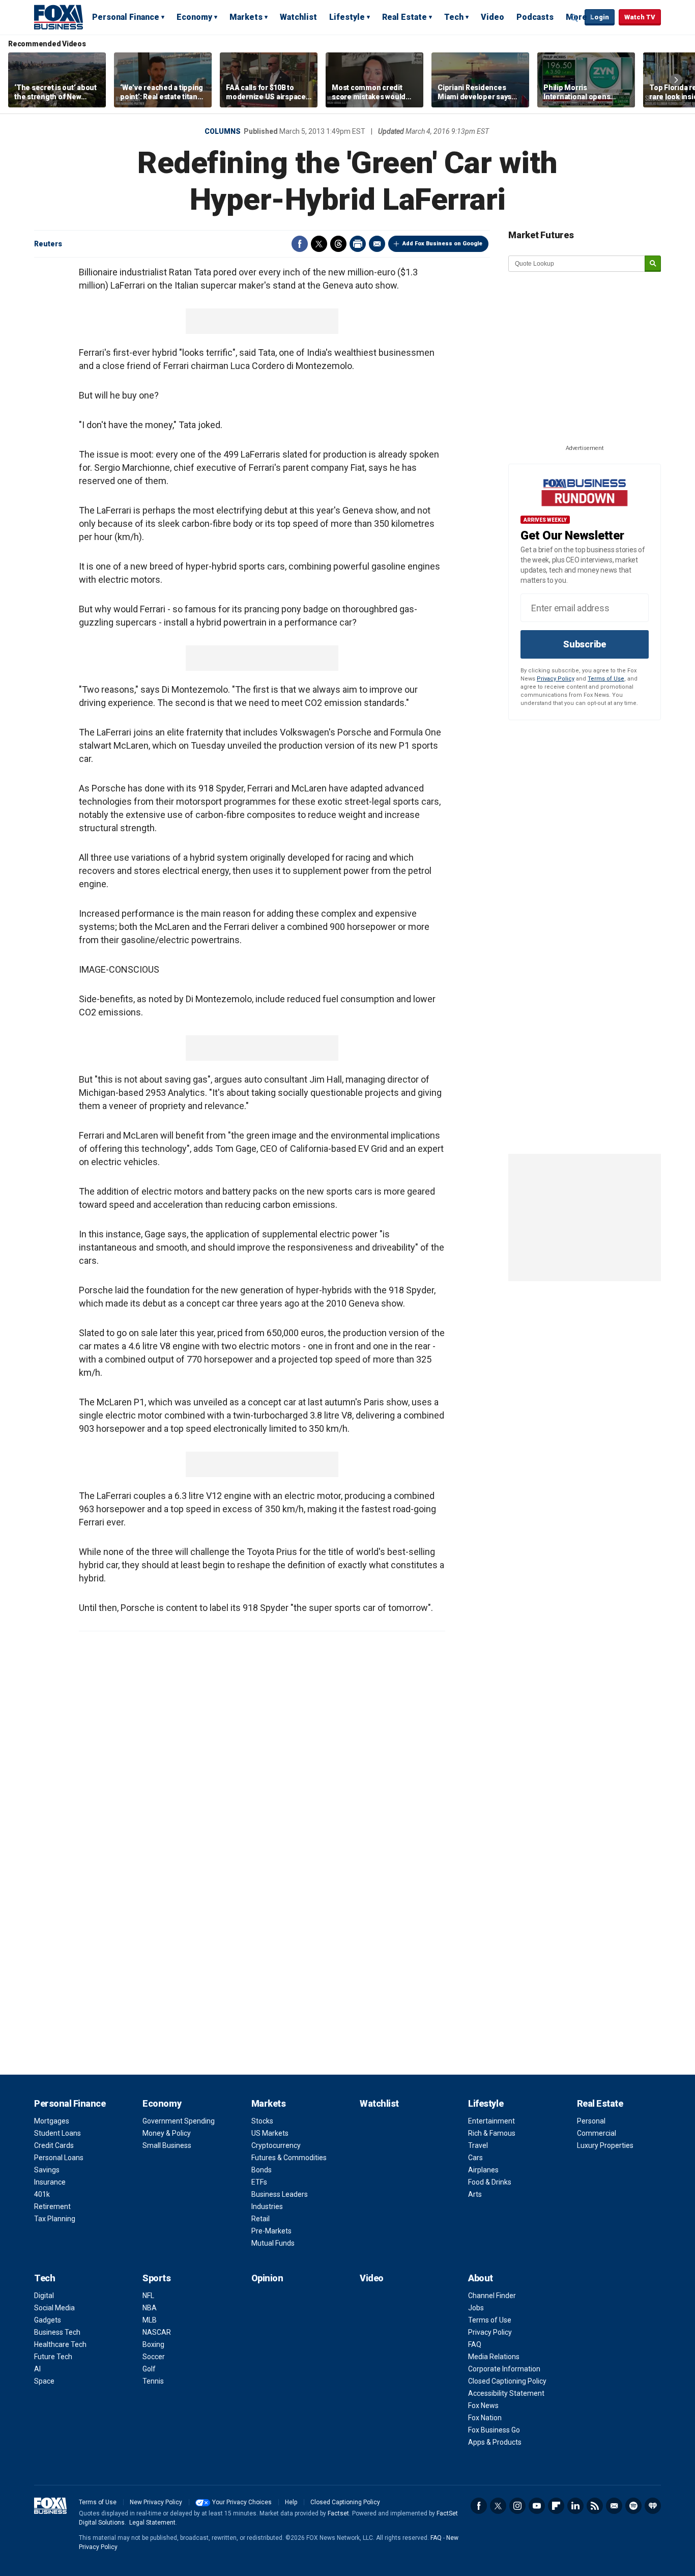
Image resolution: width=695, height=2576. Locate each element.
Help (291, 2502)
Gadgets (48, 2320)
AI (37, 2369)
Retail (260, 2219)
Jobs (476, 2308)
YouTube (537, 2506)
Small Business (167, 2145)
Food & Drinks (490, 2182)
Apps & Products (495, 2442)
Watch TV (640, 17)
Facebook (300, 244)
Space (44, 2381)
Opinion (267, 2278)
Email (377, 244)
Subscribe (585, 644)
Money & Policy (167, 2133)
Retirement (52, 2206)
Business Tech (57, 2332)
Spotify (633, 2506)
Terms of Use (606, 679)
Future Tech (53, 2357)
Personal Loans (59, 2158)
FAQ (475, 2344)
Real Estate (404, 17)
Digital (44, 2296)
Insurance (50, 2182)
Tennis (153, 2381)
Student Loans (57, 2133)
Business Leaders (280, 2194)
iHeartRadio (653, 2506)
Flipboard (556, 2506)
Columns (223, 131)
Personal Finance (126, 17)
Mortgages (52, 2121)
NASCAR (157, 2332)
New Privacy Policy (156, 2502)
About (481, 2278)
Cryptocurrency (276, 2145)
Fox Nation (485, 2418)
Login (600, 17)
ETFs (259, 2182)
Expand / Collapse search (574, 18)
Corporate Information (504, 2369)
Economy (194, 17)
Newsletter (614, 2506)
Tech (454, 17)
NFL (148, 2296)
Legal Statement (152, 2523)
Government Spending (179, 2121)
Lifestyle (347, 17)
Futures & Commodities (289, 2158)
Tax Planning (55, 2219)
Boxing (153, 2344)
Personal (591, 2121)
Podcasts (535, 17)
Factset (338, 2513)
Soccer (154, 2357)
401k (42, 2194)
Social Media (54, 2308)
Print (358, 244)
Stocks (262, 2121)
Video (493, 17)
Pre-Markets (271, 2231)
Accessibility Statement (506, 2393)
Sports (156, 2278)
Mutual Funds (273, 2243)
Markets (246, 17)
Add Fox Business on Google (442, 244)
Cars (475, 2158)
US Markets (270, 2133)
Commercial (597, 2133)
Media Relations (494, 2357)
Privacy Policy (556, 679)
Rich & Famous (492, 2133)
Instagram (517, 2506)
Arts (475, 2194)
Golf (149, 2369)
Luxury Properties (605, 2145)
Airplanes (483, 2170)
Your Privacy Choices (242, 2502)
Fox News (483, 2405)
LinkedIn (575, 2506)
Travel (478, 2145)
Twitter (319, 244)
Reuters (48, 244)
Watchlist (298, 17)
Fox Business (59, 17)
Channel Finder (492, 2296)
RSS (595, 2506)
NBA (150, 2308)
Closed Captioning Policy (507, 2381)
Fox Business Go (494, 2430)
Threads (338, 244)
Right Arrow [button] (676, 80)
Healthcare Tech (60, 2344)
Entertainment (491, 2121)
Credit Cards (54, 2145)
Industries (267, 2206)
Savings (47, 2170)
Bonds (262, 2170)
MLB (150, 2320)
